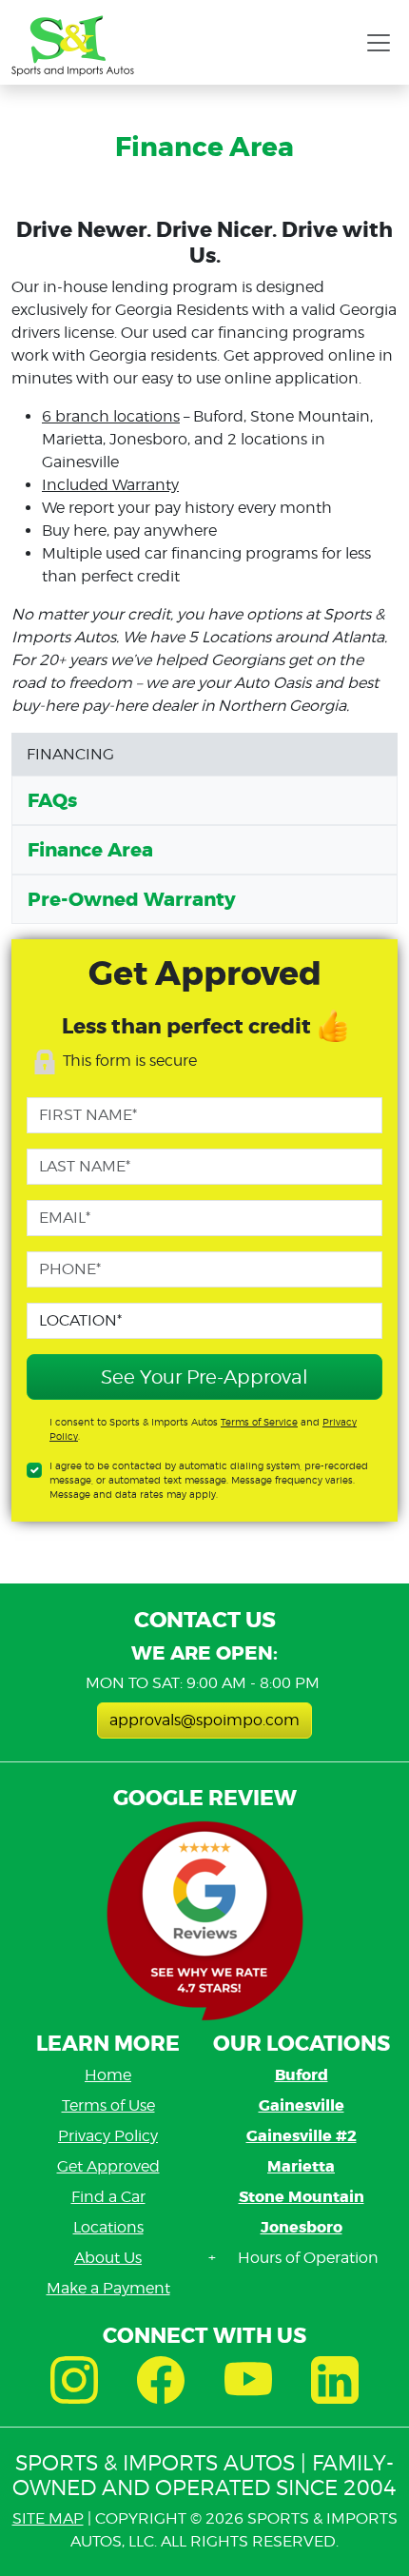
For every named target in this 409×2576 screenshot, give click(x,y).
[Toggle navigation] (379, 43)
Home (108, 2075)
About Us (108, 2258)
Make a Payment (108, 2288)
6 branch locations (111, 416)
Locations (108, 2227)
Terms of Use (108, 2105)
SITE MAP (48, 2518)
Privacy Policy (108, 2136)
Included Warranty (110, 485)
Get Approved (108, 2166)
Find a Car (108, 2197)
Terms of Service (259, 1422)
